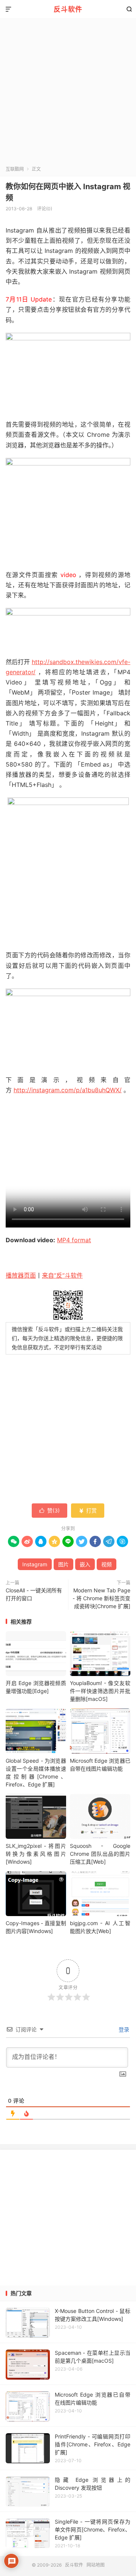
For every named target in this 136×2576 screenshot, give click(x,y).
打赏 (88, 1510)
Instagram (35, 1564)
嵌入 (85, 1564)
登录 (123, 2029)
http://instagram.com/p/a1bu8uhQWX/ (68, 1090)
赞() (49, 1510)
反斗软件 (68, 9)
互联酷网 (15, 169)
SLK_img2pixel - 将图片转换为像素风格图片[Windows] (36, 1854)
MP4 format (74, 1240)
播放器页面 (21, 1275)
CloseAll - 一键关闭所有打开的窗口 (34, 1594)
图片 (63, 1564)
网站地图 (96, 2565)
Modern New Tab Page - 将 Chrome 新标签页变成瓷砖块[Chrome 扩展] (101, 1598)
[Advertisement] (68, 94)
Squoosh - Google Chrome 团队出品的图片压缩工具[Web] (100, 1854)
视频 (107, 1564)
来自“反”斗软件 (62, 1275)
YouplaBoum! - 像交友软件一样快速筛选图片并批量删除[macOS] (100, 1691)
